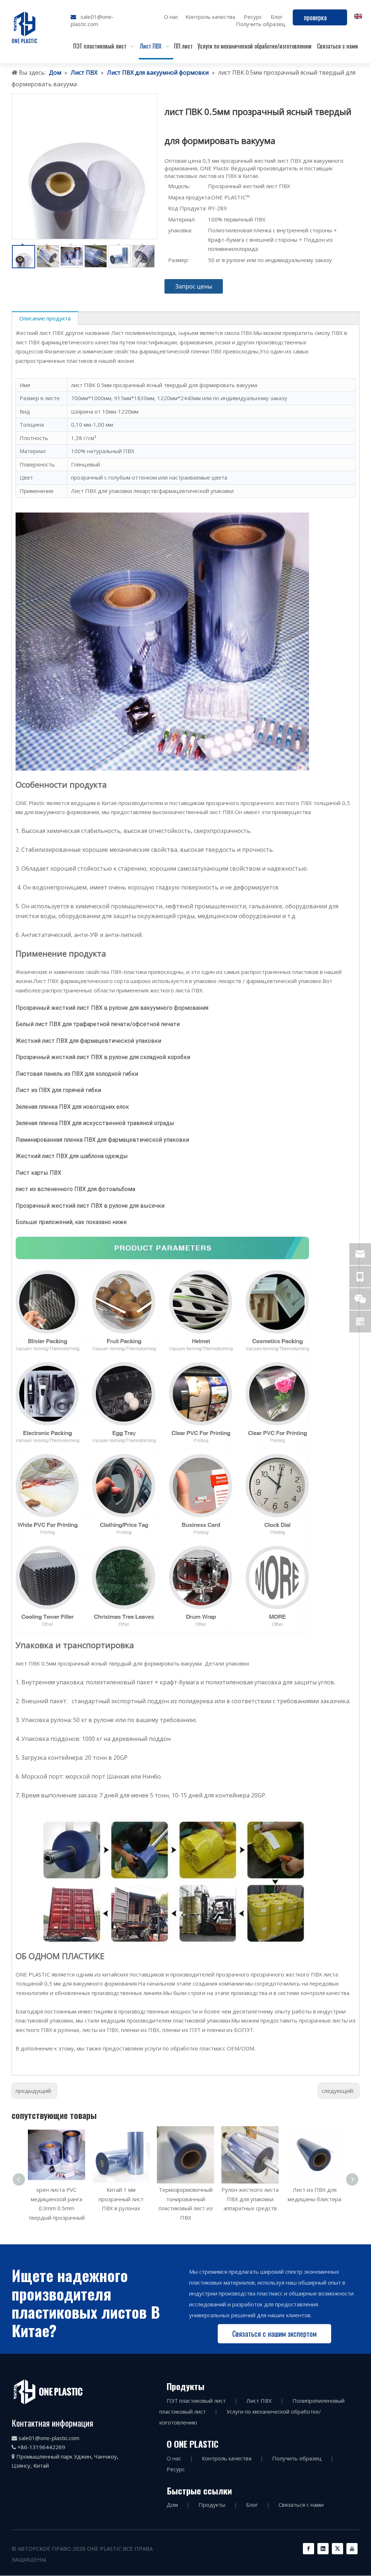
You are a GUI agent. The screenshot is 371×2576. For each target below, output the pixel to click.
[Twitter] (337, 2549)
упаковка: (180, 230)
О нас (171, 17)
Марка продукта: (190, 197)
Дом (172, 2505)
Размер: (178, 260)
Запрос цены (194, 286)
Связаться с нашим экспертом (274, 2334)
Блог (277, 17)
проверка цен (315, 19)
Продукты (212, 2505)
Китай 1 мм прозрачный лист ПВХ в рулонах (57, 2199)
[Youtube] (352, 2549)
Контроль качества (210, 17)
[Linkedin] (323, 2549)
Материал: (182, 219)
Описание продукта (45, 318)
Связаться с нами (301, 2505)
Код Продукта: (187, 208)
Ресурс (253, 17)
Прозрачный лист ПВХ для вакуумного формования (315, 2199)
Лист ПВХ (259, 2401)
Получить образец (261, 24)
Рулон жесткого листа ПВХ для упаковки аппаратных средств (185, 2199)
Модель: (179, 186)
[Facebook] (309, 2549)
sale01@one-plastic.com (92, 20)
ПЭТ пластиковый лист (196, 2401)
